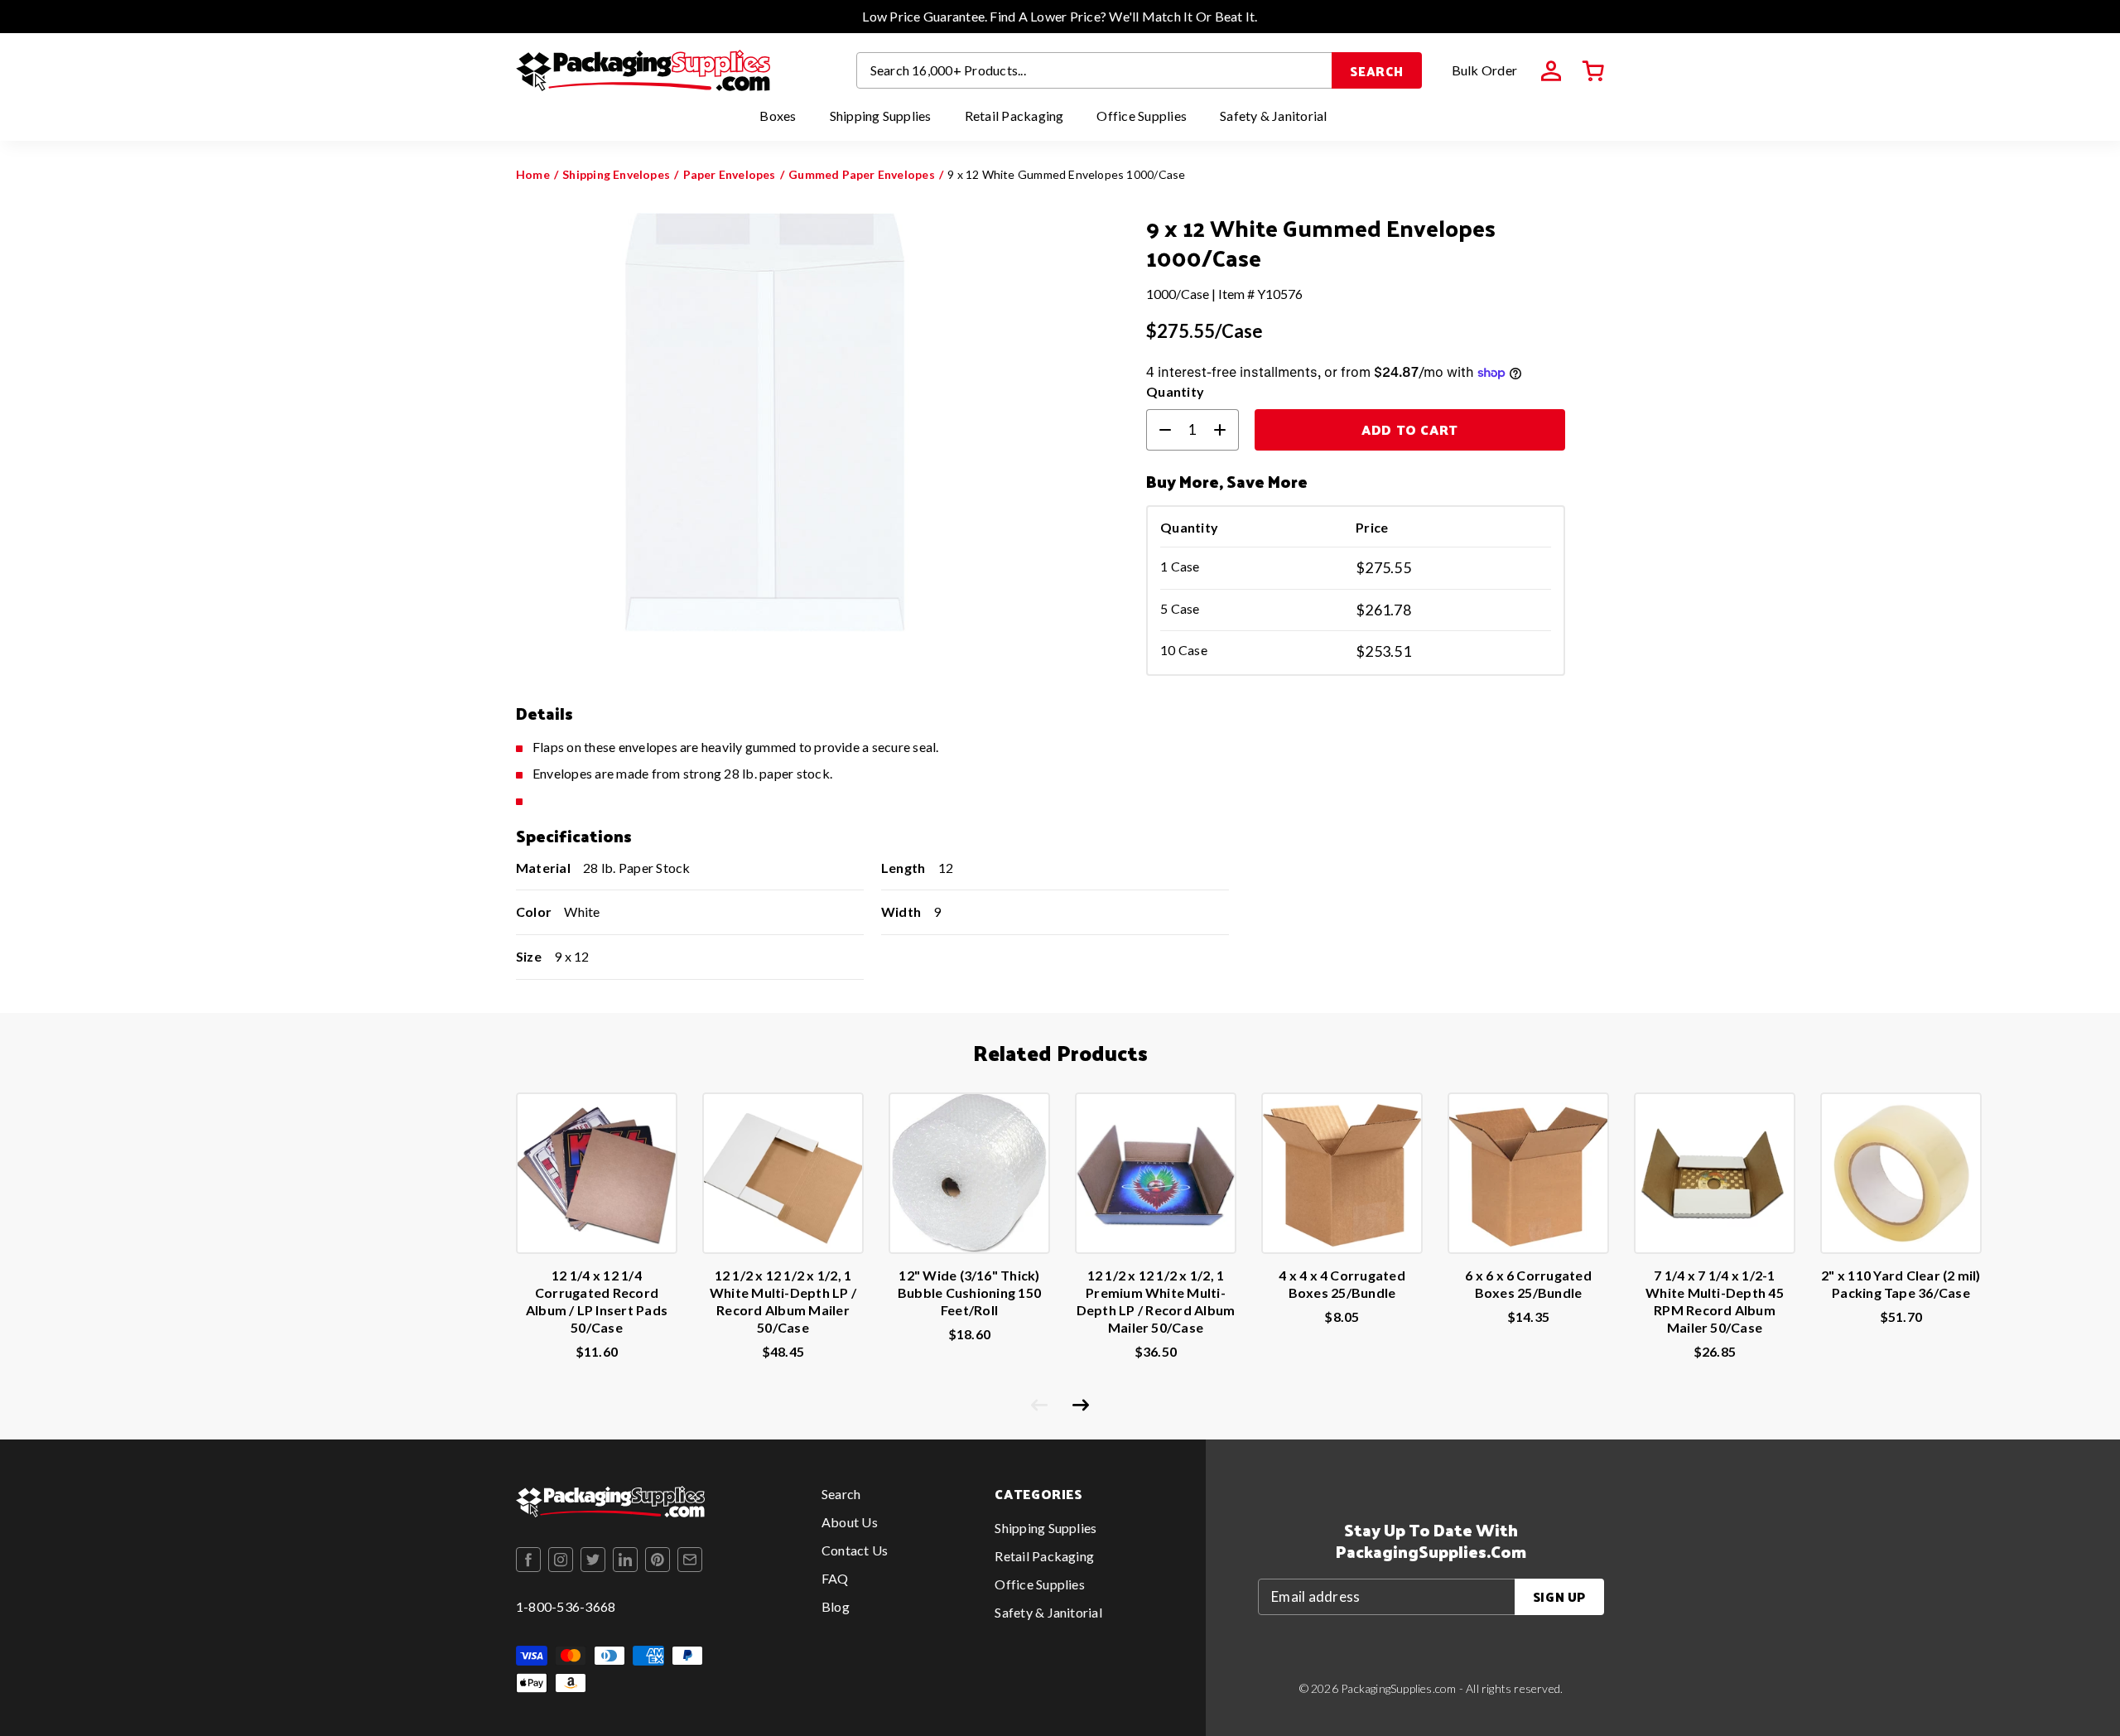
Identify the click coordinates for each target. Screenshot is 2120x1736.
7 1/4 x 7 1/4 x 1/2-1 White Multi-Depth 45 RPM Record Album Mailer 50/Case (1715, 1301)
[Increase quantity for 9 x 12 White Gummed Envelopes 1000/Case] (1226, 430)
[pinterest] (658, 1560)
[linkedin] (625, 1560)
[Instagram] (561, 1560)
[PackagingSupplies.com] (643, 70)
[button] (1593, 71)
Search (1377, 71)
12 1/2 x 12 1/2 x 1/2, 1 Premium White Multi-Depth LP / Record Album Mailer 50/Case (1156, 1301)
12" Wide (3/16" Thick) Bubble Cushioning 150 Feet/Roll (969, 1292)
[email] (690, 1560)
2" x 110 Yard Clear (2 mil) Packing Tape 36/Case (1901, 1284)
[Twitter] (593, 1560)
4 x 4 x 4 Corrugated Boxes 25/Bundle (1342, 1284)
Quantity (1175, 391)
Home (533, 174)
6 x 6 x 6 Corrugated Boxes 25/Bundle (1528, 1284)
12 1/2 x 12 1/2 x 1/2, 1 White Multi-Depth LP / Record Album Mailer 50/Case (783, 1301)
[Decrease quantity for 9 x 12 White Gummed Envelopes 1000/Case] (1159, 430)
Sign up (1559, 1596)
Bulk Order (1484, 70)
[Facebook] (528, 1560)
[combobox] (1095, 70)
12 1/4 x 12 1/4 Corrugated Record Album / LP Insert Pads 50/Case (597, 1301)
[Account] (1551, 71)
